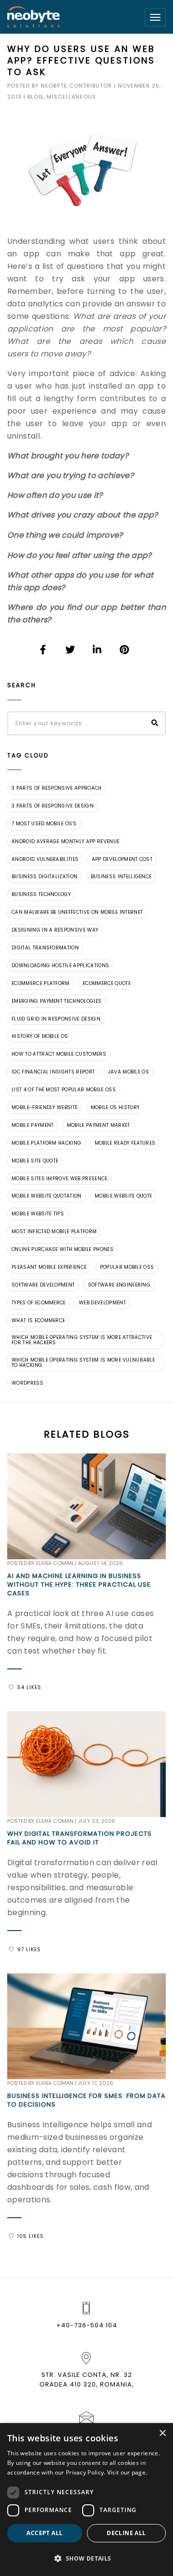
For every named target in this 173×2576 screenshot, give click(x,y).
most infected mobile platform (54, 1231)
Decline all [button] (126, 2533)
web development (102, 1303)
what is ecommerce (38, 1320)
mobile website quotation (47, 1196)
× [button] (162, 2433)
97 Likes (29, 1950)
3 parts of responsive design (53, 806)
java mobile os (129, 1072)
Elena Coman (55, 1563)
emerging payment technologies (56, 1001)
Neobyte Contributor (76, 86)
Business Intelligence (121, 877)
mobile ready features (125, 1143)
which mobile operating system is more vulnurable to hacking (83, 1363)
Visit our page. (127, 2472)
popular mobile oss (127, 1267)
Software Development (43, 1285)
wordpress (27, 1383)
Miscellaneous (71, 97)
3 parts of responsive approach (57, 788)
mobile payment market (99, 1125)
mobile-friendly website (44, 1107)
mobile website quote (123, 1196)
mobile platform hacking (46, 1143)
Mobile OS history (115, 1107)
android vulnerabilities (45, 859)
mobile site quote (35, 1161)
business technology (41, 894)
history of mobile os (40, 1036)
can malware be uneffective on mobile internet (77, 912)
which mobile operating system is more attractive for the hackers (82, 1340)
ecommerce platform (41, 983)
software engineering (119, 1285)
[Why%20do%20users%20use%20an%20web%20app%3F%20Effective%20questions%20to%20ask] (44, 650)
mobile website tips (38, 1214)
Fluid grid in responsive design (56, 1019)
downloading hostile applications (60, 966)
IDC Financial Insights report (53, 1072)
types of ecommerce (39, 1303)
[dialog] (86, 2500)
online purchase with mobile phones (62, 1249)
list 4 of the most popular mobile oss (64, 1090)
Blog (35, 97)
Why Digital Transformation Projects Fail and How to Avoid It (80, 1838)
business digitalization (44, 877)
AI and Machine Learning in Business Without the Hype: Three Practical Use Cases (79, 1585)
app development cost (122, 859)
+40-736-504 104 (87, 2325)
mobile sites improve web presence (60, 1179)
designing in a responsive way (55, 930)
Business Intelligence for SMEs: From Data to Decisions (86, 2100)
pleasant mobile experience (49, 1267)
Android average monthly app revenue (65, 841)
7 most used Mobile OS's (44, 824)
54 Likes (29, 1687)
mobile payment (32, 1125)
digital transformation (45, 948)
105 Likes (31, 2236)
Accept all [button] (44, 2533)
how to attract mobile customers (59, 1054)
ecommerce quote (107, 983)
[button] (86, 2559)
